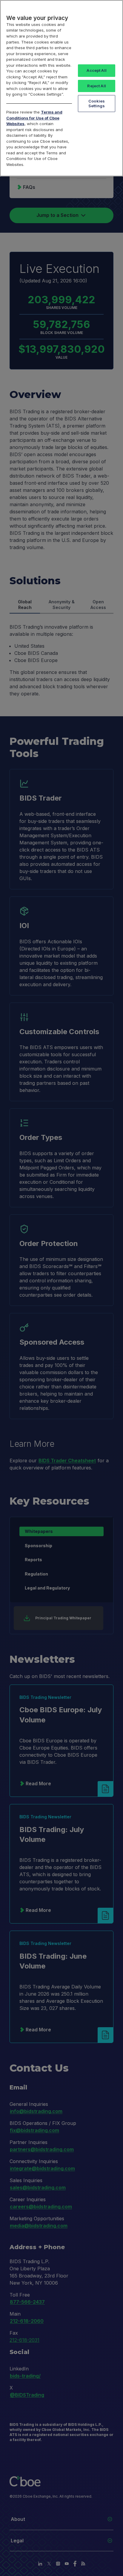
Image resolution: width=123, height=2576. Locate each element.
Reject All (96, 86)
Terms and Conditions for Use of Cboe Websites (34, 118)
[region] (61, 88)
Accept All (96, 70)
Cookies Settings (97, 103)
